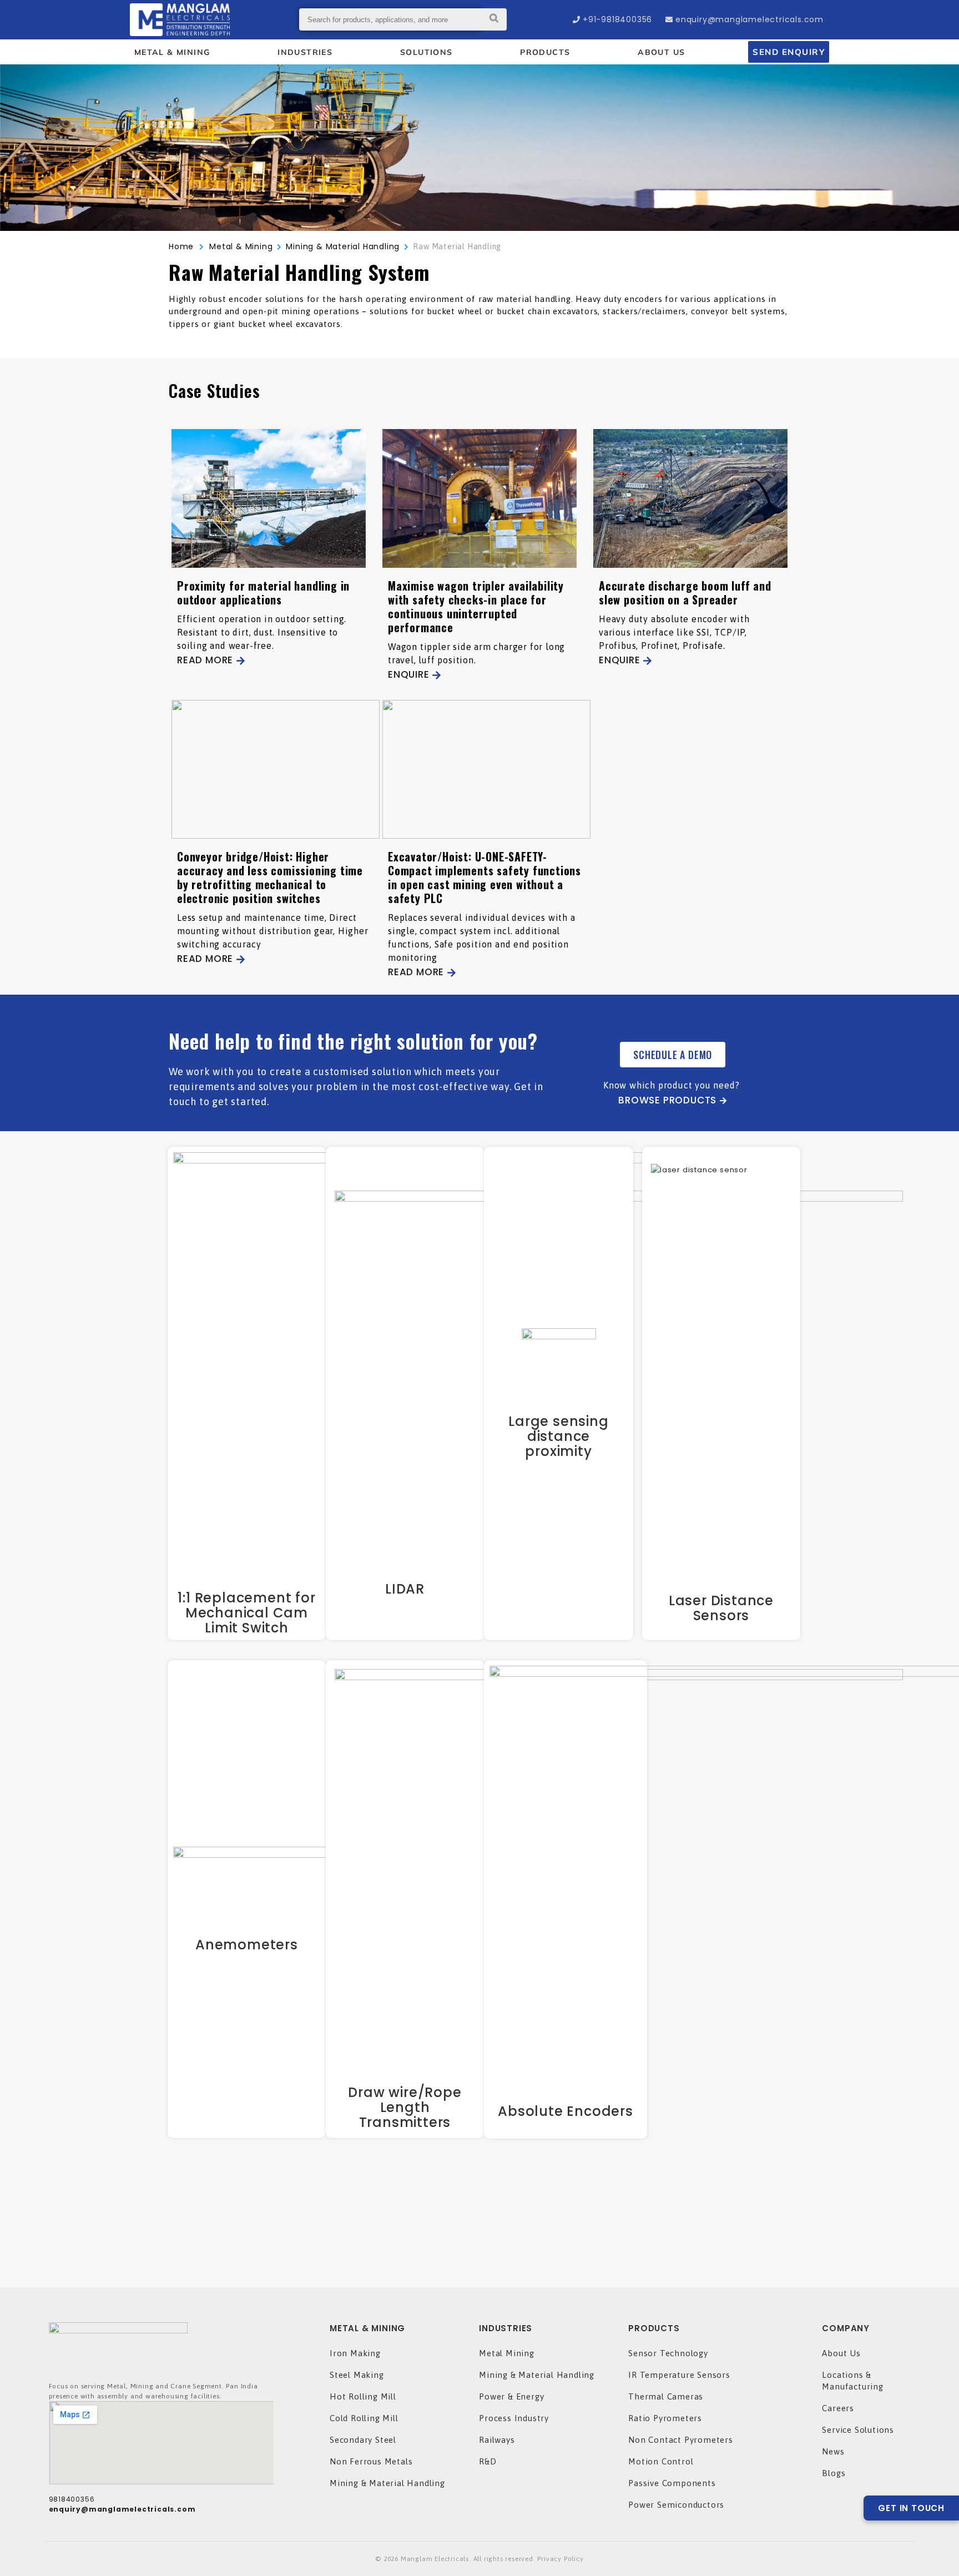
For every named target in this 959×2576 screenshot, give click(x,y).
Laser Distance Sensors (721, 1608)
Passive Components (672, 2483)
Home (181, 246)
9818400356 (72, 2499)
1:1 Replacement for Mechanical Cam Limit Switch (246, 1613)
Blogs (834, 2473)
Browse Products (667, 1100)
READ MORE (205, 660)
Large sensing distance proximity (558, 1436)
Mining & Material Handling (387, 2483)
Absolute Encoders (566, 2111)
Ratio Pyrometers (665, 2418)
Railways (497, 2440)
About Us (841, 2353)
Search (494, 19)
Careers (838, 2408)
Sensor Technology (668, 2353)
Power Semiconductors (676, 2505)
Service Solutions (858, 2430)
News (833, 2451)
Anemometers (247, 1945)
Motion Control (661, 2461)
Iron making (355, 2353)
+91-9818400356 (617, 19)
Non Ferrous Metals (371, 2461)
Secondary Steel (363, 2440)
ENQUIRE (409, 674)
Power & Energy (511, 2396)
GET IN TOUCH (911, 2508)
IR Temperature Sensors (679, 2375)
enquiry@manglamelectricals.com (749, 19)
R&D (488, 2461)
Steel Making (357, 2375)
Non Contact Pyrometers (681, 2440)
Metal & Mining (238, 246)
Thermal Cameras (666, 2396)
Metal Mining (507, 2353)
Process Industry (514, 2418)
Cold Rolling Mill (364, 2418)
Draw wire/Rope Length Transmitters (405, 2107)
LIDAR (405, 1589)
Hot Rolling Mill (363, 2396)
